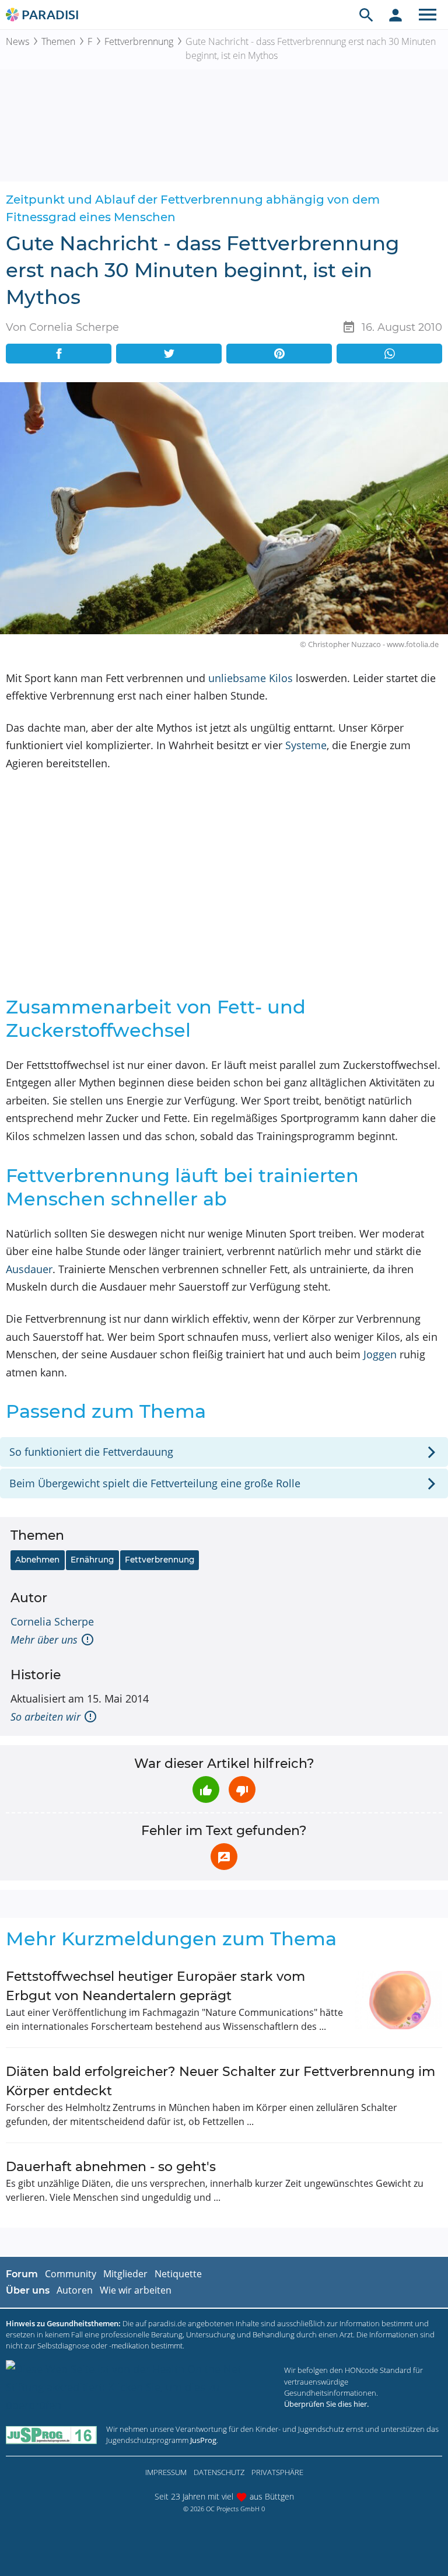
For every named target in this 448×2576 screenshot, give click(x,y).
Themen (58, 41)
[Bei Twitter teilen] (169, 354)
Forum (22, 2274)
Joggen (380, 1354)
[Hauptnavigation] (428, 15)
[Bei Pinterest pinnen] (279, 354)
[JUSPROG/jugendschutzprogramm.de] (51, 2435)
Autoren (75, 2290)
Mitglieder (125, 2274)
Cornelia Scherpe (52, 1621)
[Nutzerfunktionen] (395, 15)
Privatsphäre (277, 2472)
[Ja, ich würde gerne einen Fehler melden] (224, 1857)
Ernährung (92, 1560)
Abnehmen (37, 1560)
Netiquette (178, 2274)
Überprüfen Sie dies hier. (326, 2404)
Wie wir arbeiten (136, 2290)
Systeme (306, 745)
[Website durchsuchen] (366, 15)
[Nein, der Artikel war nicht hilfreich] (242, 1789)
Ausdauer (29, 1269)
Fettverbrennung (139, 41)
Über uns (28, 2290)
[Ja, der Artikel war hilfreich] (206, 1789)
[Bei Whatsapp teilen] (389, 354)
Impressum (166, 2472)
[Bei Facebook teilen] (59, 354)
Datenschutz (219, 2472)
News (17, 41)
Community (71, 2274)
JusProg (203, 2440)
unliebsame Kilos (251, 678)
